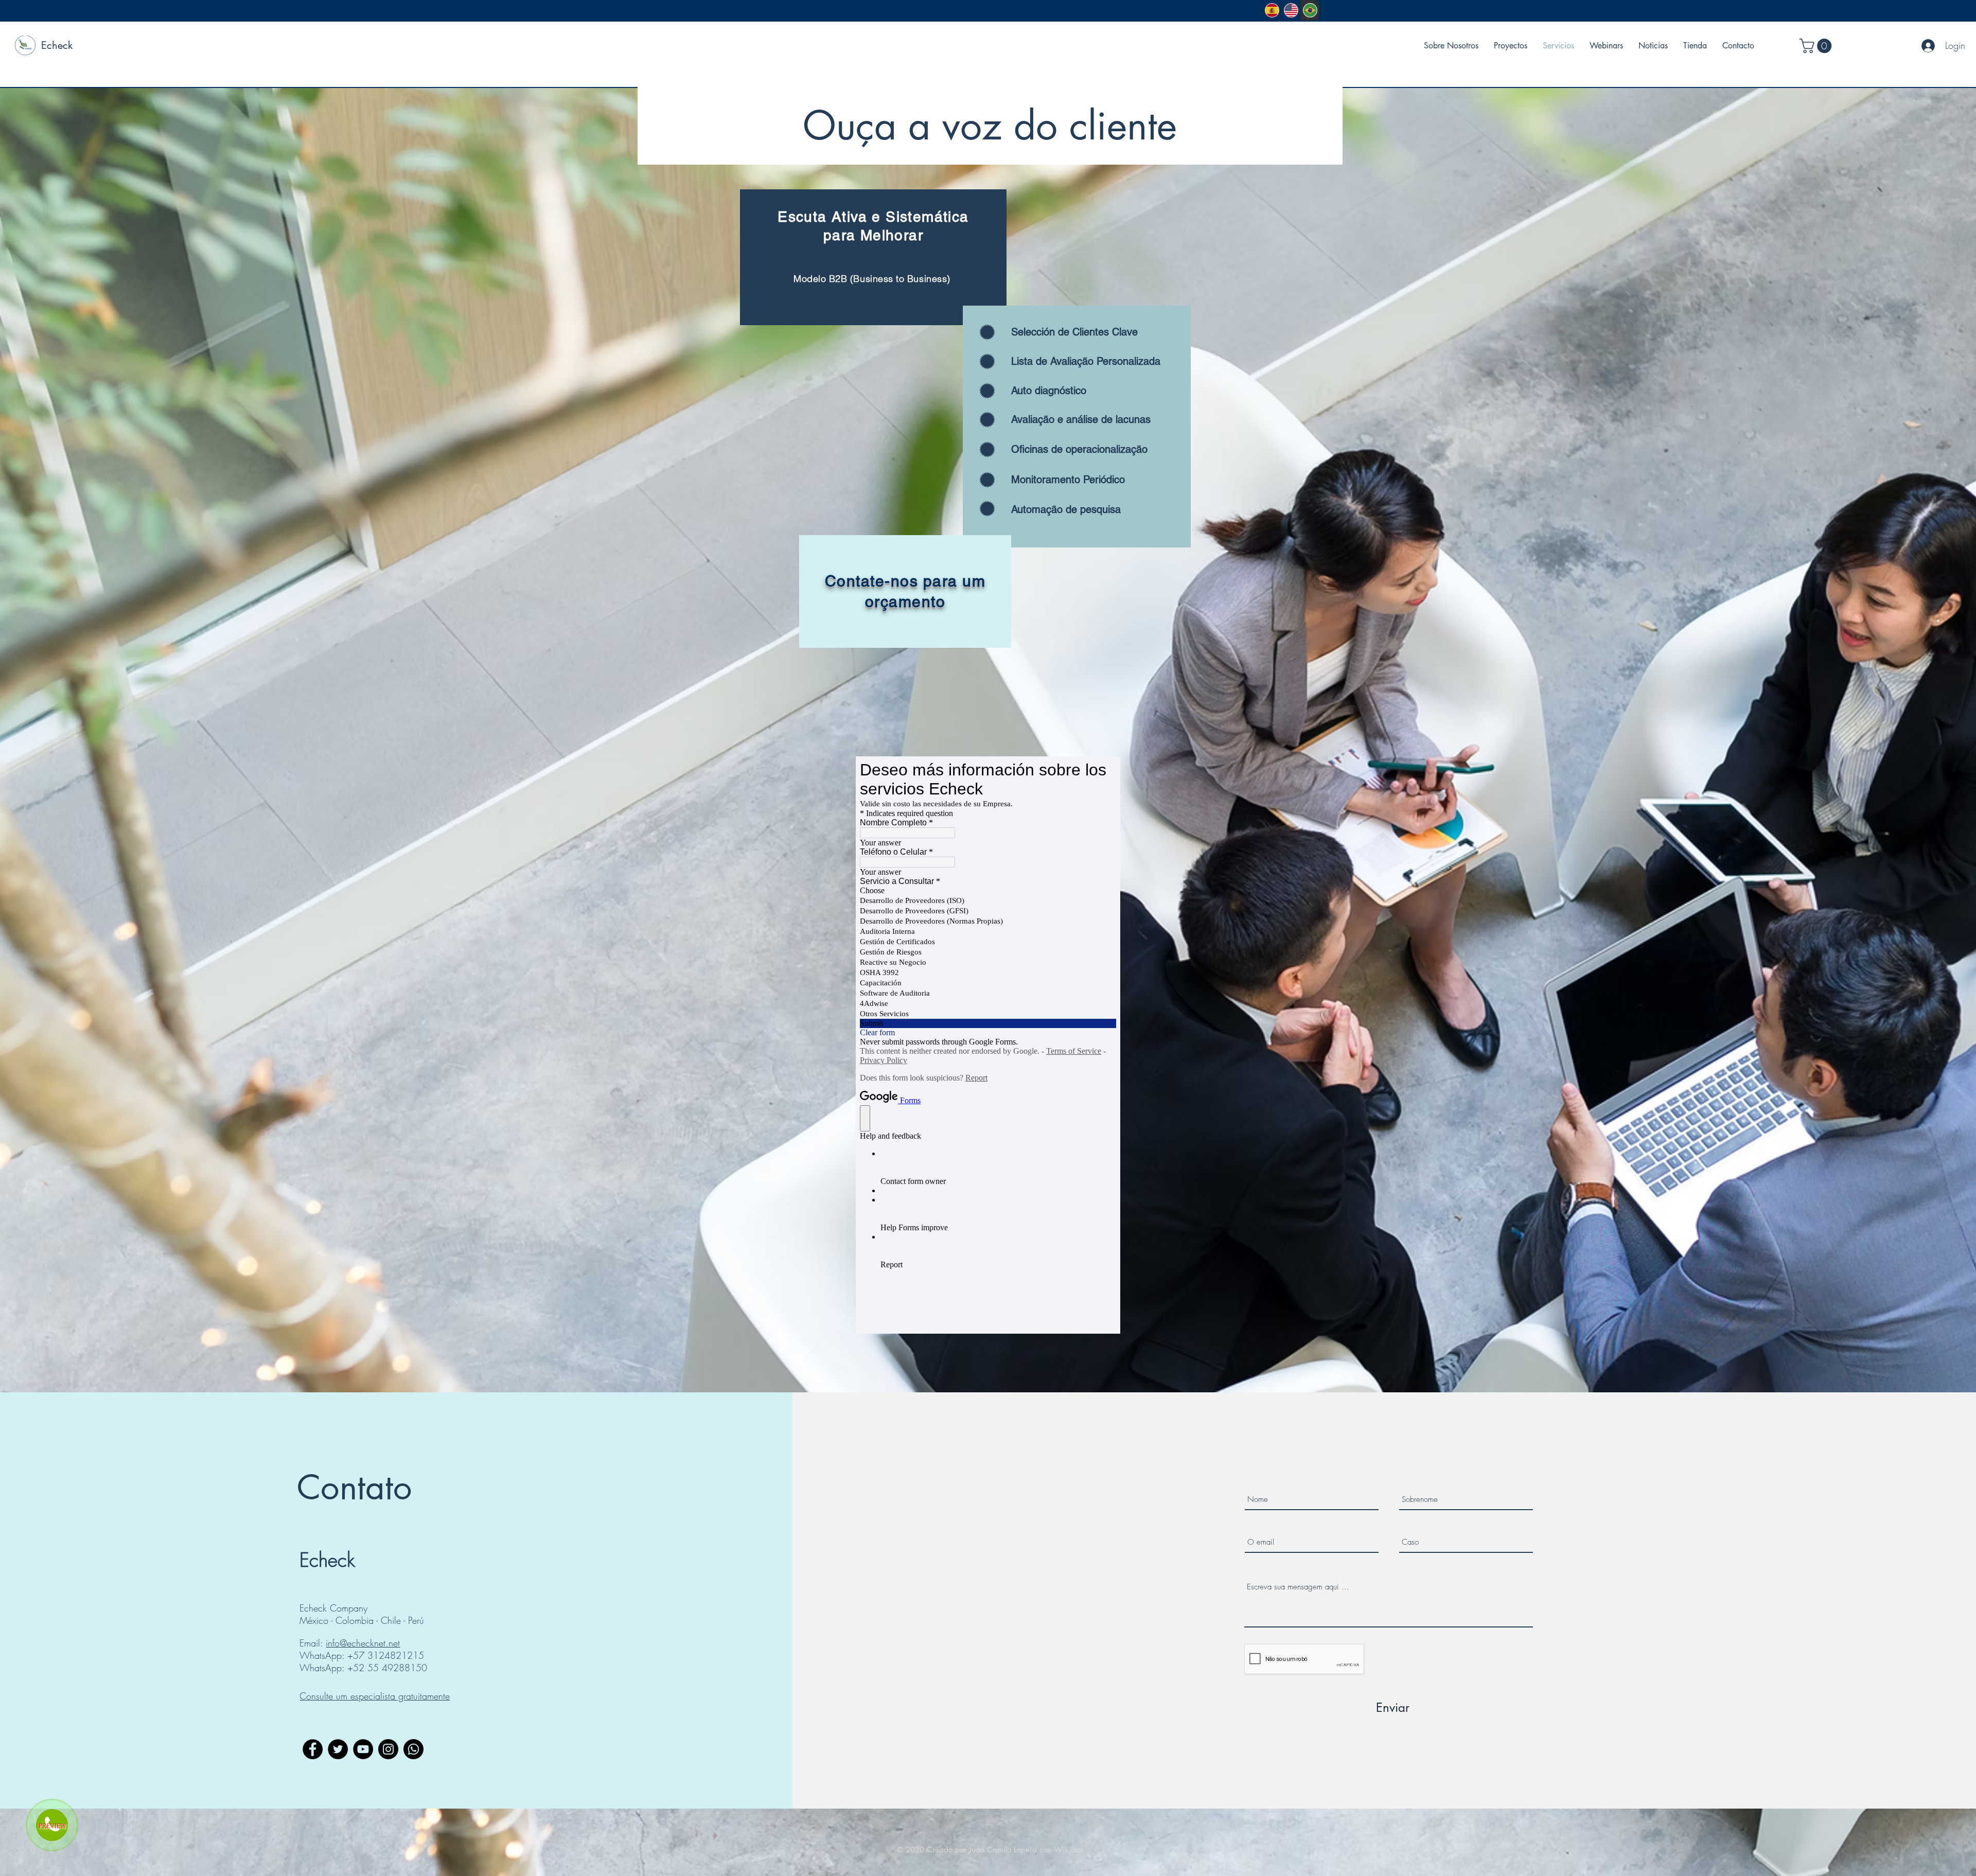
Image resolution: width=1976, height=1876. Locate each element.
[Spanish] (1272, 10)
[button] (1817, 46)
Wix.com (1069, 1850)
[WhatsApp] (413, 1749)
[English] (1291, 10)
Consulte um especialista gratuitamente (375, 1696)
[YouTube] (363, 1749)
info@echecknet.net (363, 1643)
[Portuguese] (1310, 10)
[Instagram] (388, 1749)
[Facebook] (313, 1749)
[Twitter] (338, 1749)
